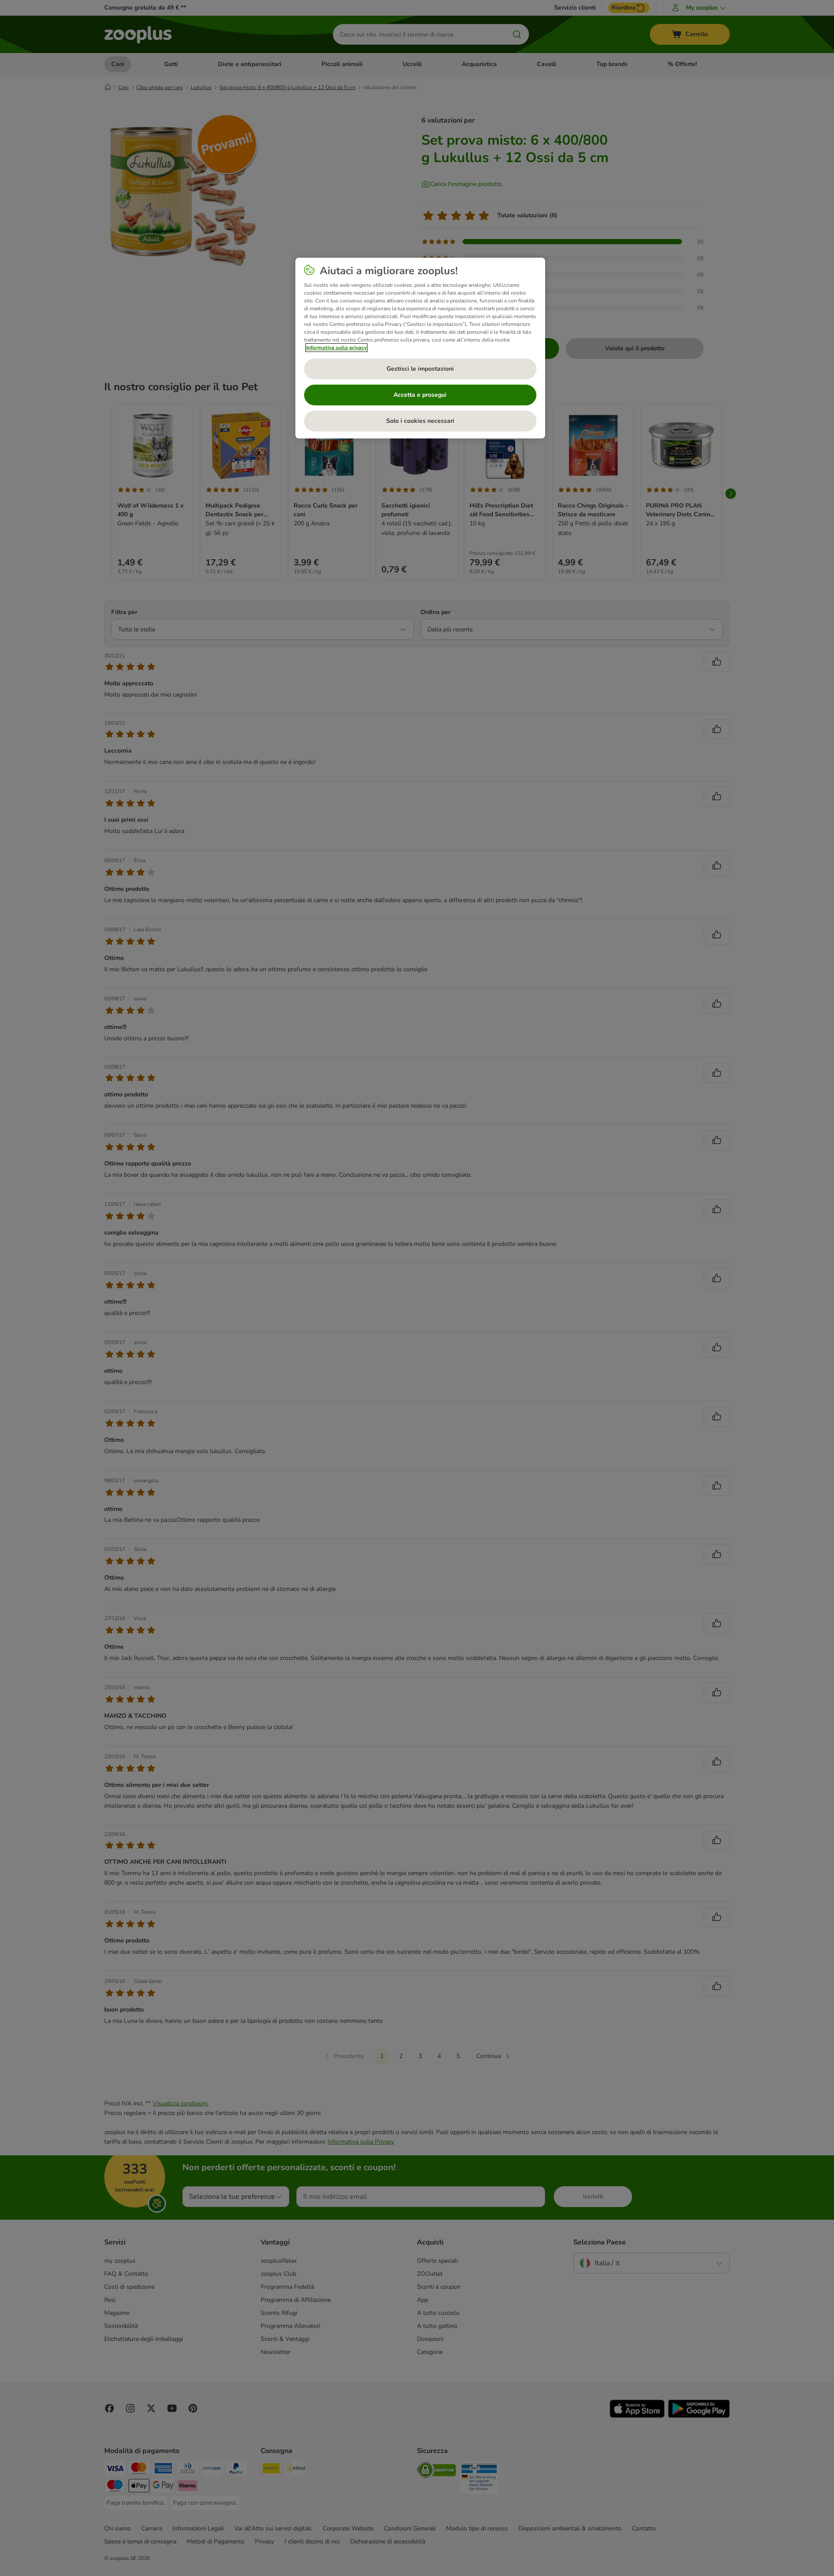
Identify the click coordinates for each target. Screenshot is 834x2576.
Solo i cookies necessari (420, 421)
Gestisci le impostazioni (420, 369)
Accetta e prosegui (420, 395)
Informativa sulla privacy (336, 348)
